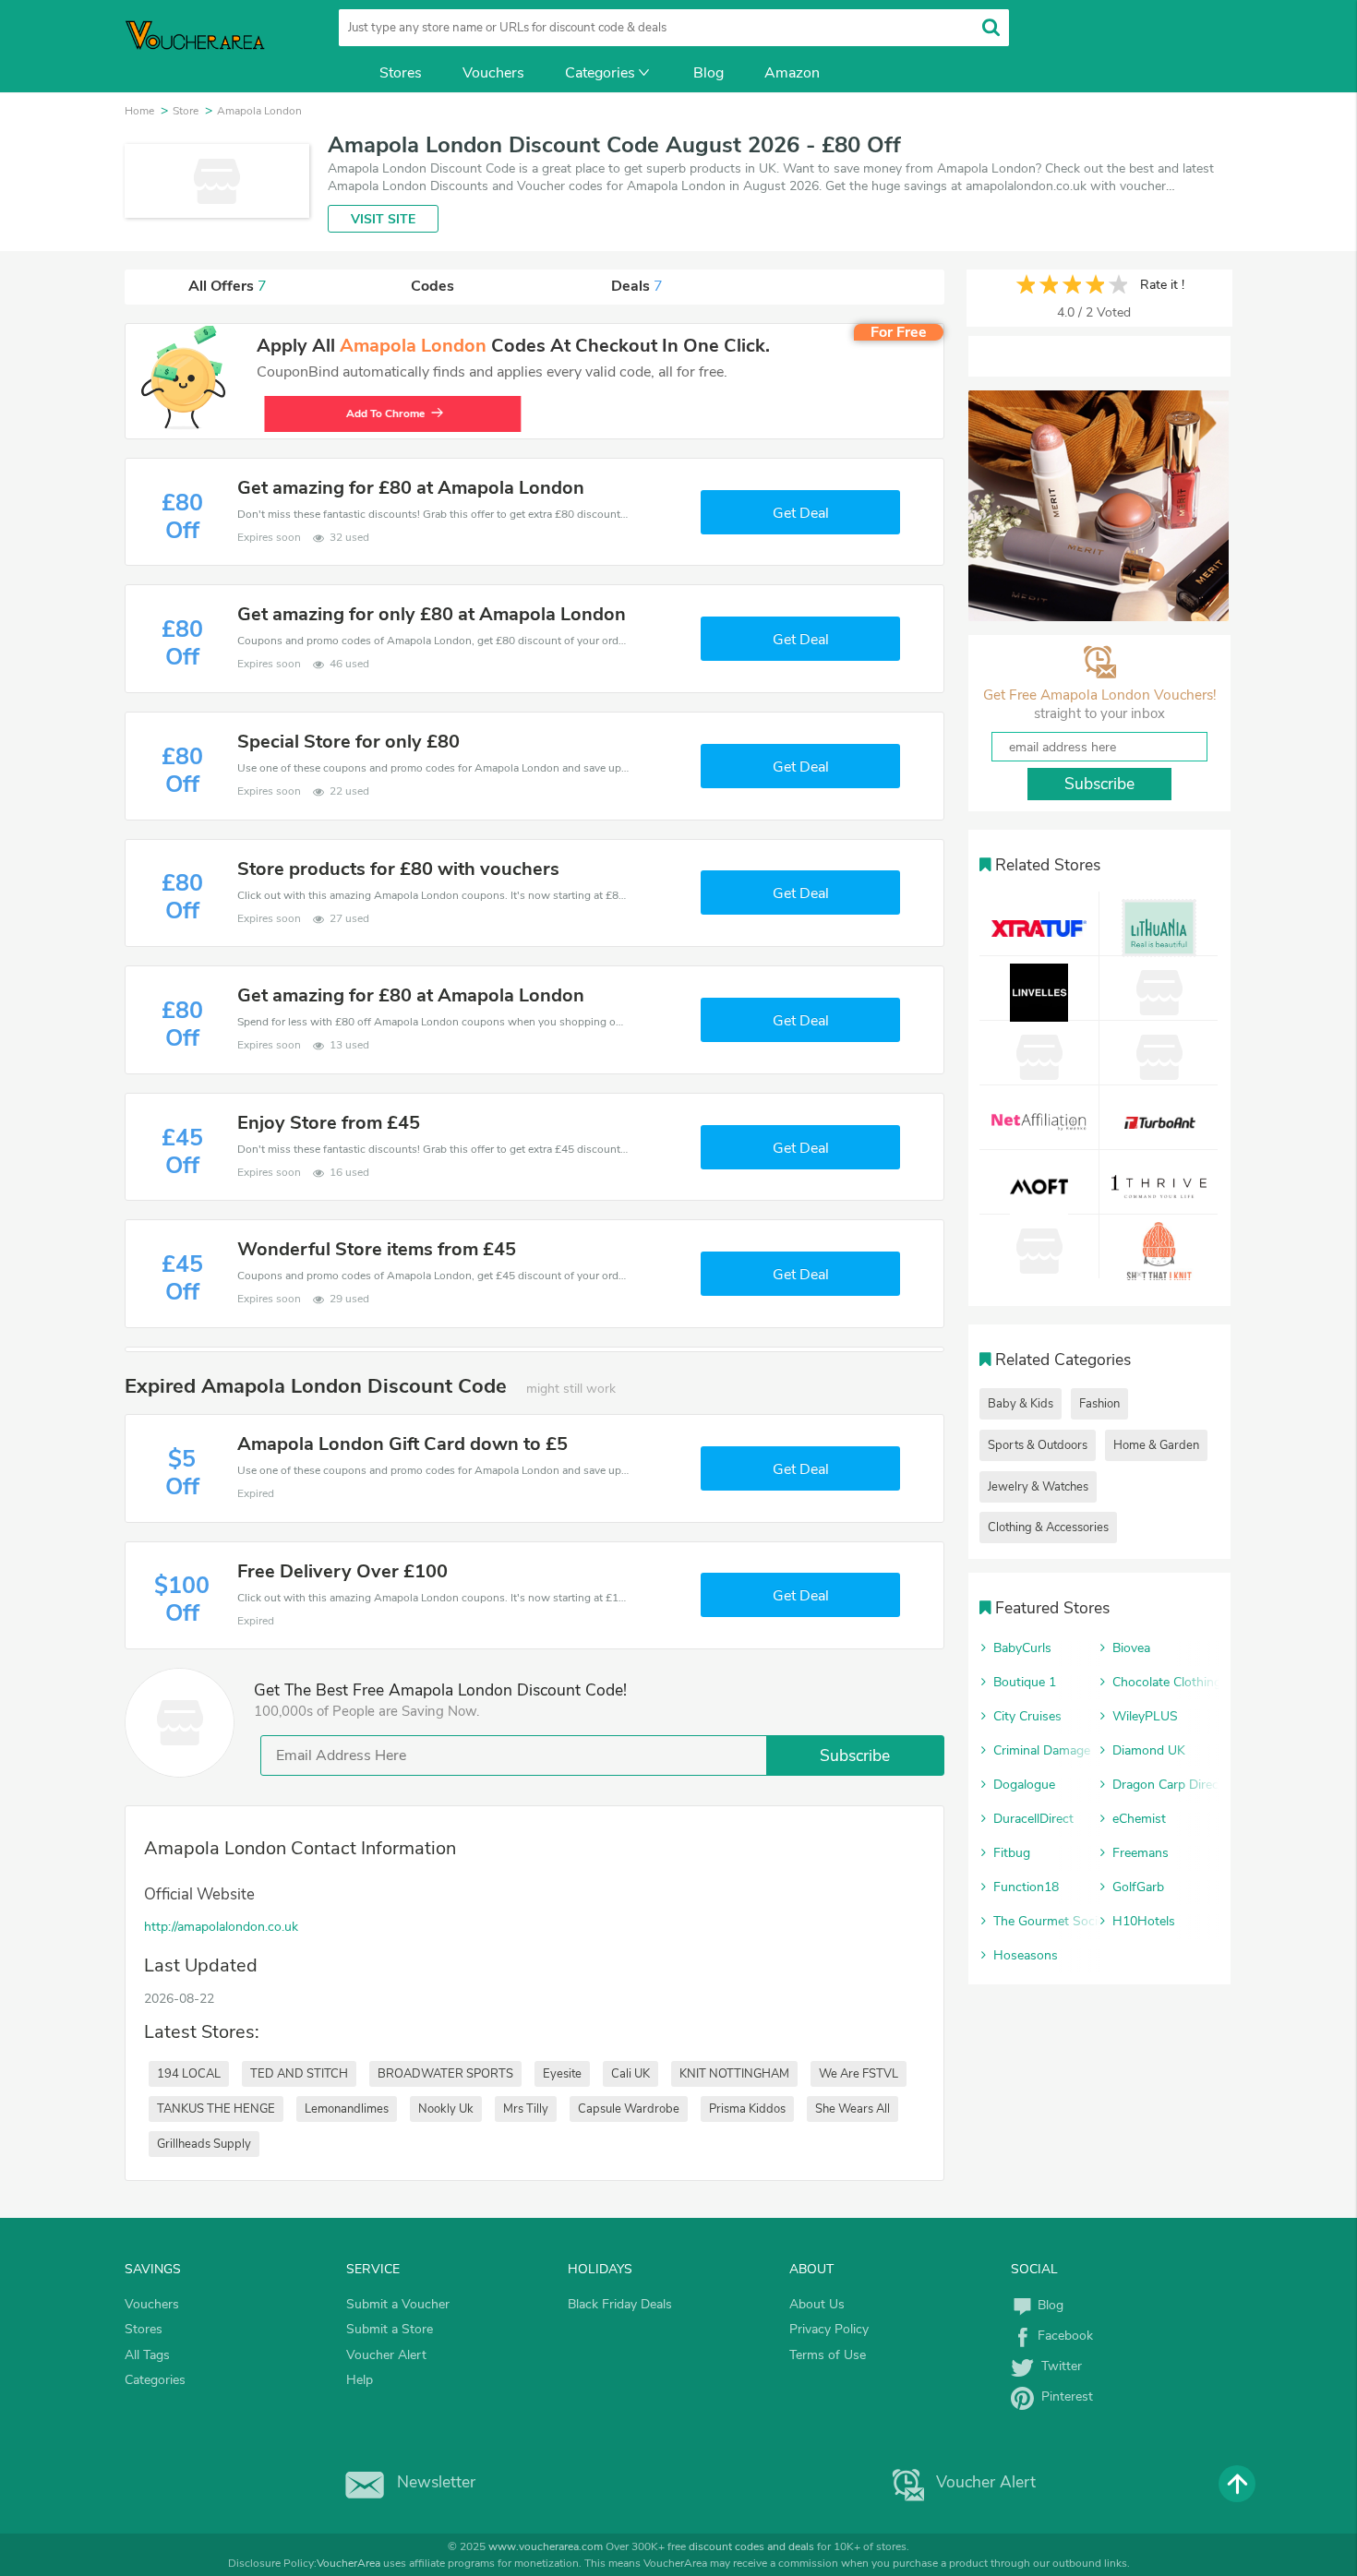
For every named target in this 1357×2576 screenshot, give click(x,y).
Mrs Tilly (526, 2109)
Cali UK (630, 2074)
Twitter (1058, 2366)
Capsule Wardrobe (629, 2109)
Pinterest (1063, 2396)
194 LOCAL (189, 2074)
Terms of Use (828, 2355)
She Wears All (853, 2109)
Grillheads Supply (204, 2144)
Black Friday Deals (620, 2304)
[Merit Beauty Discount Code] (1099, 506)
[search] (991, 27)
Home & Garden (1156, 1445)
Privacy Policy (829, 2329)
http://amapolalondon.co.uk (221, 1927)
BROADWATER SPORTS (445, 2074)
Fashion (1099, 1404)
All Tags (147, 2355)
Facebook (1063, 2336)
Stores (401, 73)
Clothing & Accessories (1048, 1528)
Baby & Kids (1021, 1404)
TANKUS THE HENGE (216, 2109)
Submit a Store (390, 2329)
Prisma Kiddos (747, 2109)
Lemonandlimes (347, 2109)
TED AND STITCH (299, 2074)
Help (360, 2380)
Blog (709, 73)
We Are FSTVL (859, 2074)
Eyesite (562, 2074)
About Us (817, 2304)
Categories (600, 73)
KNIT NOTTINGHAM (734, 2074)
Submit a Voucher (398, 2304)
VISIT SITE (383, 219)
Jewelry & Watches (1038, 1487)
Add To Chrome (377, 413)
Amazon (792, 73)
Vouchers (493, 73)
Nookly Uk (446, 2109)
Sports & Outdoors (1038, 1445)
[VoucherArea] (208, 46)
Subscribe (855, 1755)
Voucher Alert (386, 2355)
